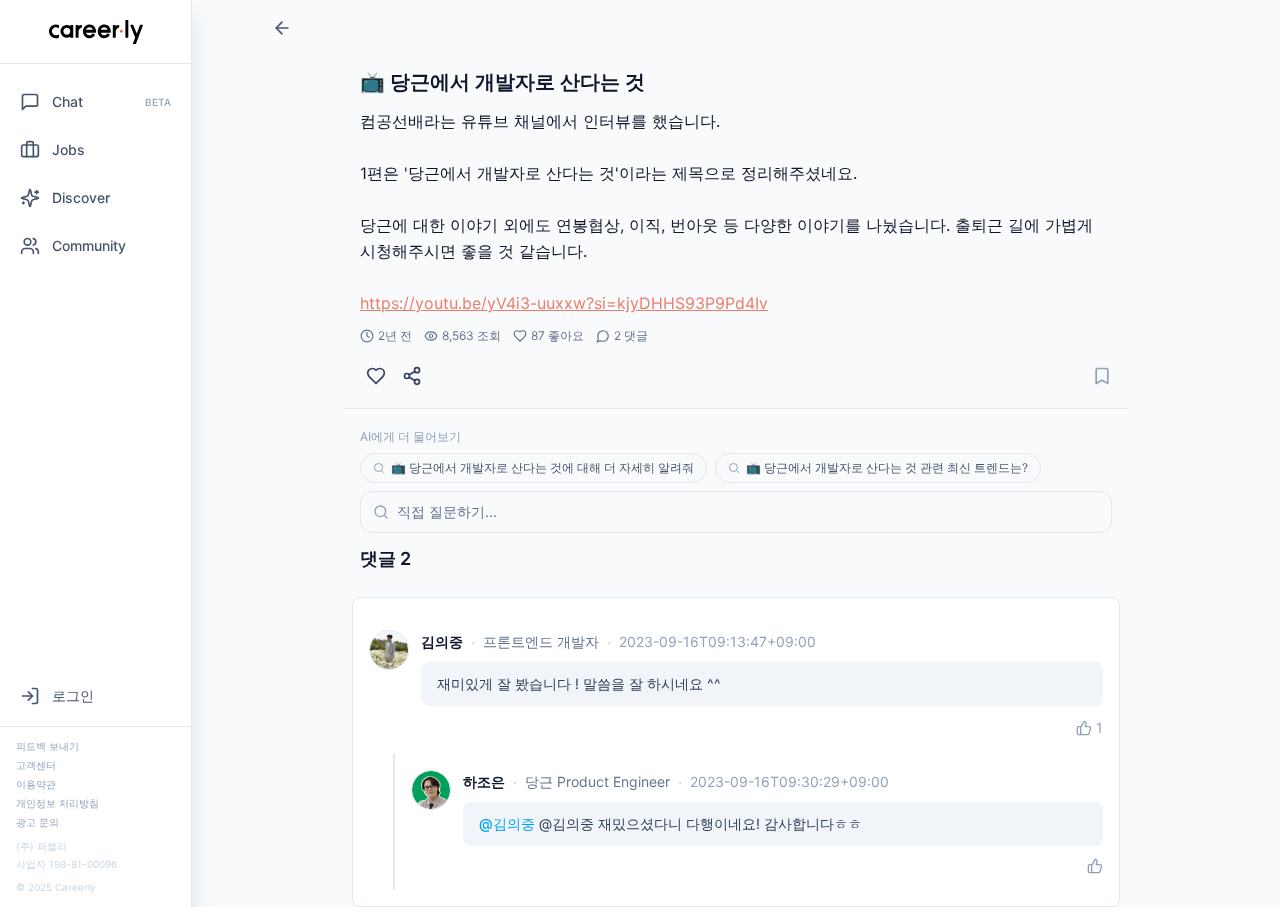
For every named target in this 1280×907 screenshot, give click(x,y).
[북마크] (1102, 376)
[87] (376, 376)
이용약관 (36, 784)
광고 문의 (37, 822)
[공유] (412, 376)
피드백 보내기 (47, 746)
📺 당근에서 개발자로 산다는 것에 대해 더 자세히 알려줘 (542, 467)
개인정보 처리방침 (57, 803)
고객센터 (36, 765)
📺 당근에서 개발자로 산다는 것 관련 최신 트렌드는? (887, 467)
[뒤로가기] (282, 28)
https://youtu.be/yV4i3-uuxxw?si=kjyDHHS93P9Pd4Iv (564, 303)
